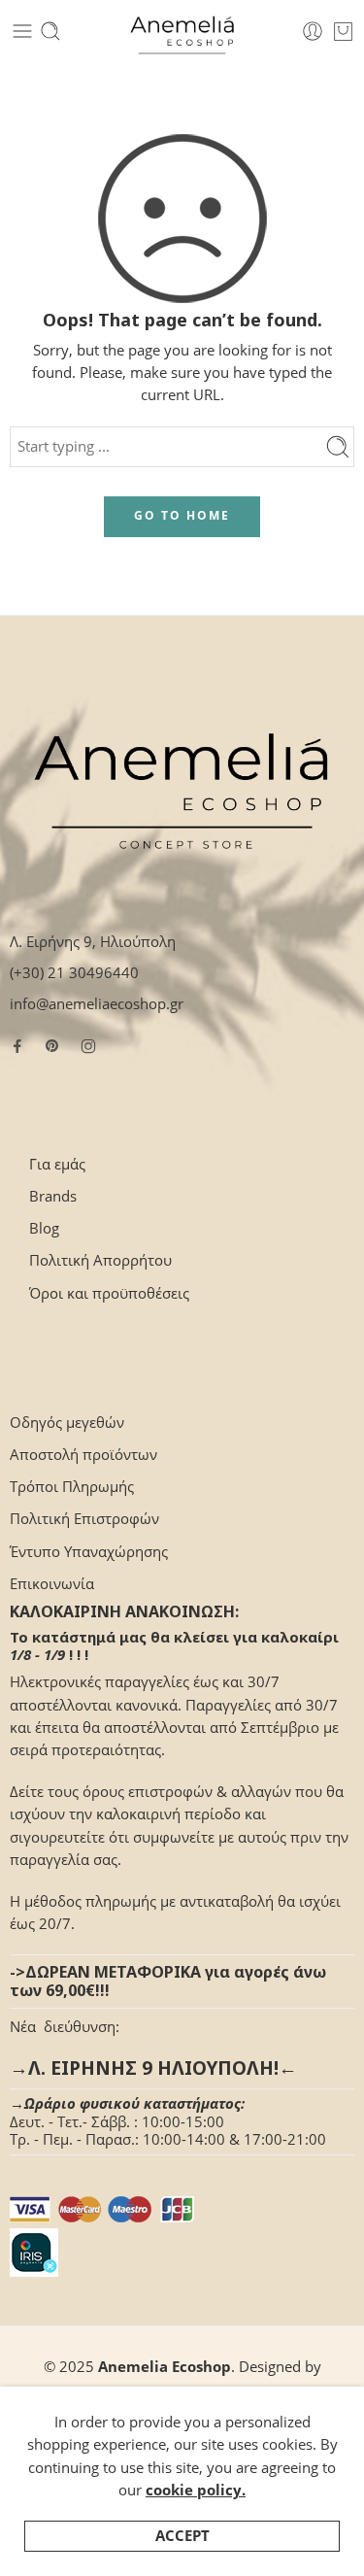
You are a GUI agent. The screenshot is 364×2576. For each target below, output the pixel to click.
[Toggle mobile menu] (22, 31)
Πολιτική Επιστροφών (84, 1519)
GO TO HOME (182, 515)
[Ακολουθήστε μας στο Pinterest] (52, 1046)
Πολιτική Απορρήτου (100, 1260)
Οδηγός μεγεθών (67, 1423)
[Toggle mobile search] (50, 31)
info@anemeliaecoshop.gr (97, 1004)
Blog (44, 1228)
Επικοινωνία (52, 1584)
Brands (53, 1196)
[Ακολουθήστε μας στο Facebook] (17, 1046)
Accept (182, 2536)
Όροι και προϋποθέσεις (109, 1293)
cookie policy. (196, 2490)
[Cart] (343, 31)
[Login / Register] (313, 31)
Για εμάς (57, 1164)
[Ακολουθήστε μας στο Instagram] (88, 1046)
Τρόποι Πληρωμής (72, 1487)
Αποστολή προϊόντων (83, 1455)
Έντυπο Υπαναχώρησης (89, 1552)
